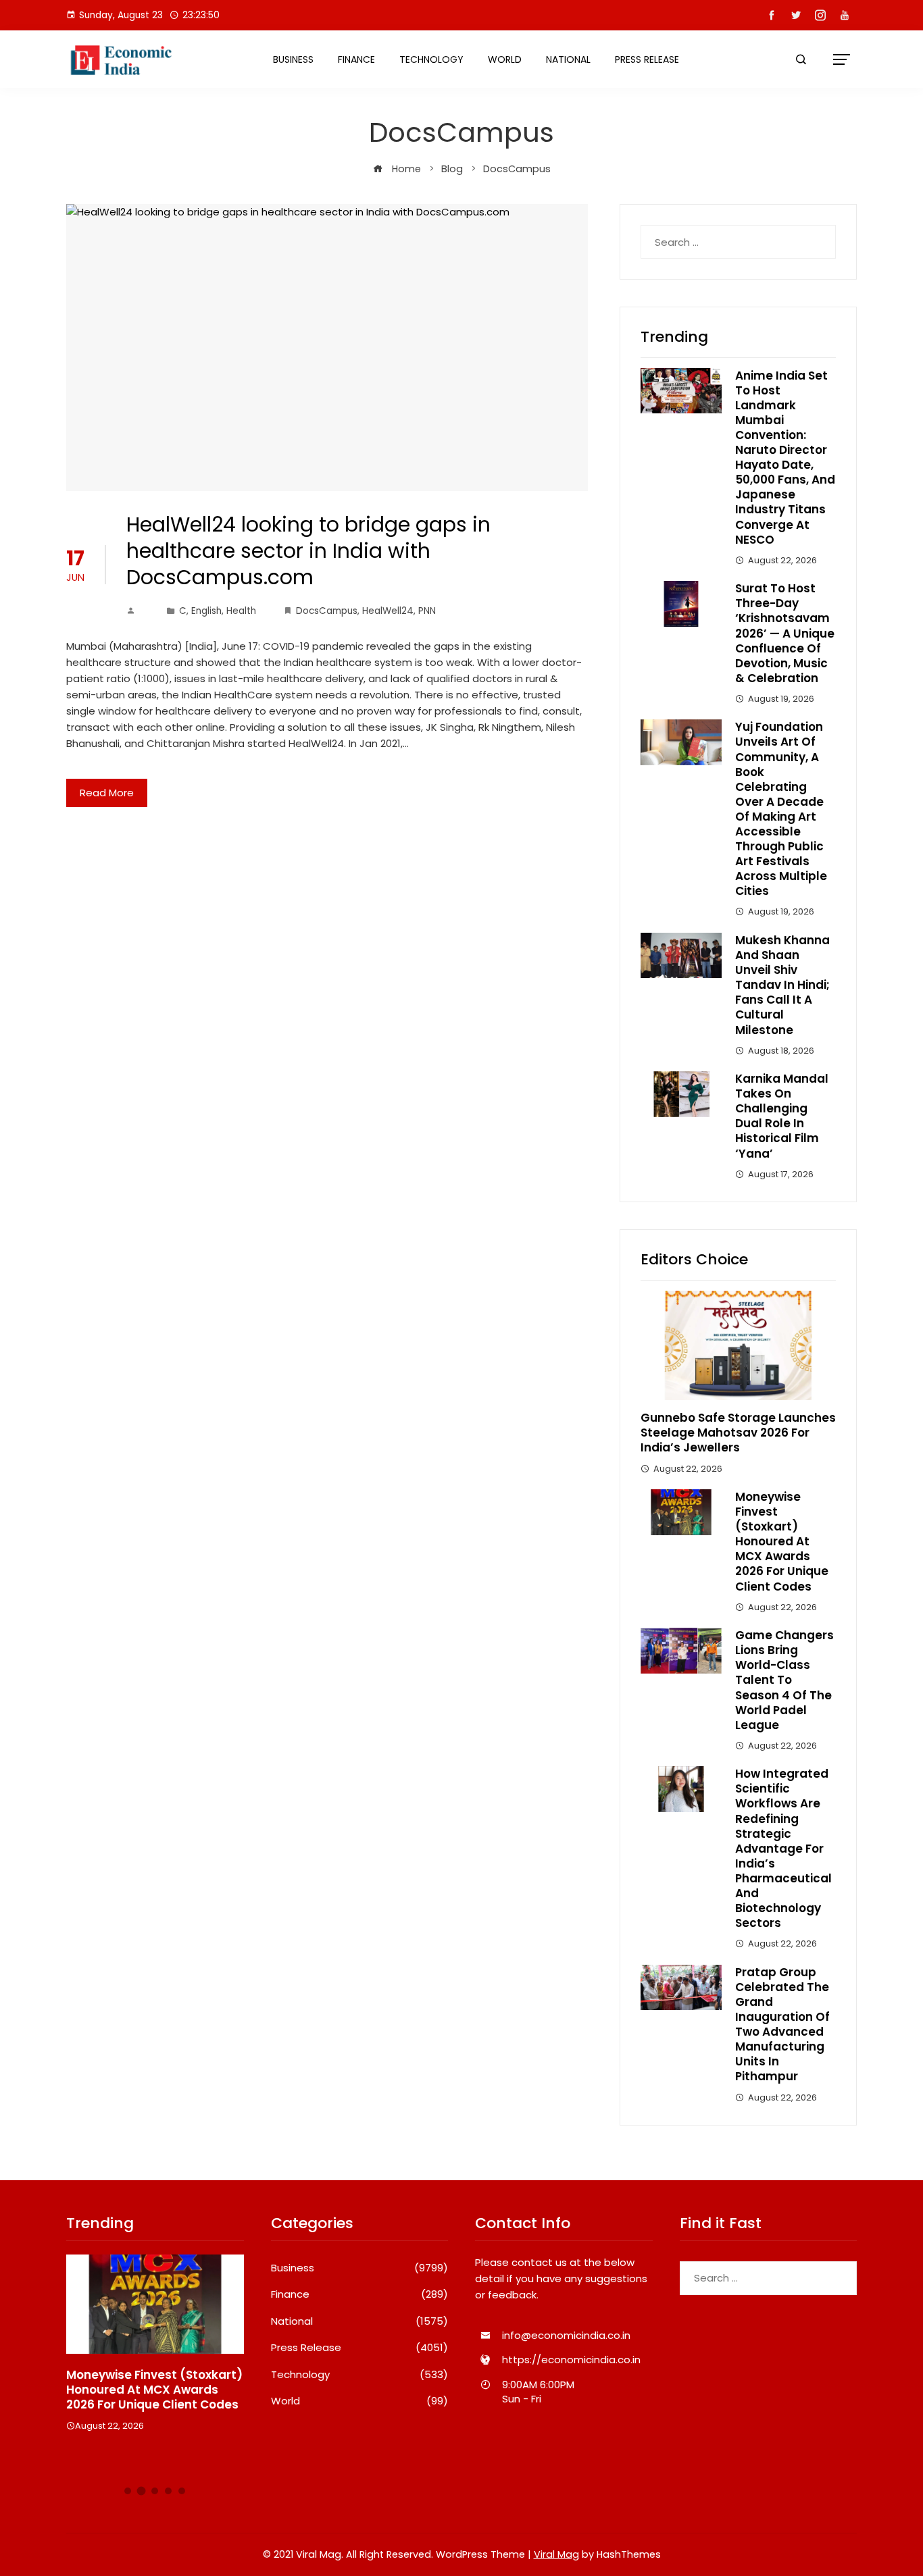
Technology (431, 59)
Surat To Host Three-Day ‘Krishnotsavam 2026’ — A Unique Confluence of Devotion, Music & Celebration (785, 633)
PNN (427, 611)
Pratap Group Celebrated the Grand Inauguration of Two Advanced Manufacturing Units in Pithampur (782, 2025)
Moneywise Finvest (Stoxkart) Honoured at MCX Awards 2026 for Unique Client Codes (782, 1542)
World (505, 59)
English (206, 611)
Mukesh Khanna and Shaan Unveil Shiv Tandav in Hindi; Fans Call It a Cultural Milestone (782, 985)
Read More (107, 793)
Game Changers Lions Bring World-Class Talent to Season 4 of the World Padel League (784, 1680)
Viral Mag (556, 2554)
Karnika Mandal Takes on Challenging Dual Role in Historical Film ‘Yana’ (782, 1116)
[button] (128, 2491)
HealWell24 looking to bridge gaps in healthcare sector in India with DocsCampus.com (308, 551)
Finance (356, 59)
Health (241, 611)
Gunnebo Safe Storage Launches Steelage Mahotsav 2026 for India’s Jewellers (738, 1433)
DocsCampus (327, 611)
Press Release (647, 59)
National (568, 59)
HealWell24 (388, 611)
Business (293, 59)
